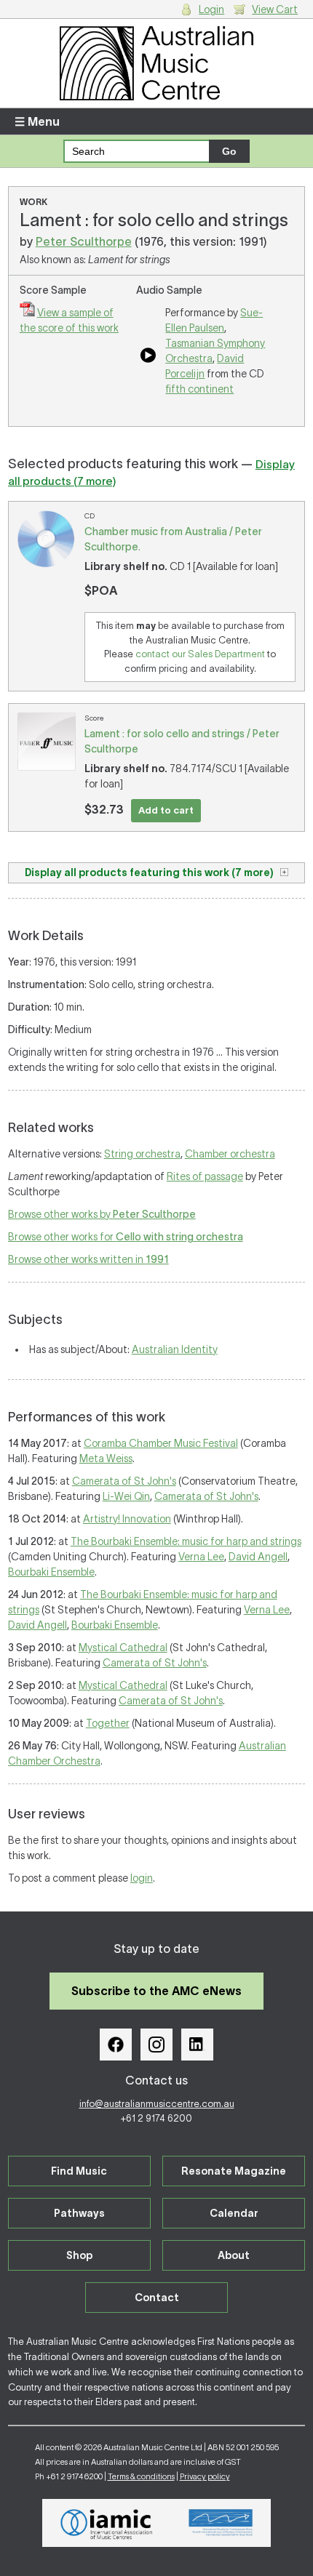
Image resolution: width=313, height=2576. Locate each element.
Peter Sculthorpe (84, 241)
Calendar (234, 2213)
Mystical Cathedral (123, 1648)
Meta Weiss (106, 1458)
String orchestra (142, 1154)
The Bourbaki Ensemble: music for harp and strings (186, 1541)
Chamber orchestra (230, 1154)
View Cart (275, 9)
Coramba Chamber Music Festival (161, 1443)
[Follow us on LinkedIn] (197, 2045)
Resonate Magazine (234, 2171)
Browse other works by (102, 1214)
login (142, 1878)
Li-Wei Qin (126, 1496)
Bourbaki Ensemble (51, 1572)
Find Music (79, 2171)
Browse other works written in (88, 1259)
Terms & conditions (141, 2476)
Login (211, 9)
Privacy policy (205, 2476)
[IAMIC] (107, 2523)
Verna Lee (201, 1557)
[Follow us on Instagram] (156, 2045)
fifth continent (199, 389)
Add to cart (166, 810)
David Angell (258, 1557)
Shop (79, 2255)
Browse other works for (126, 1237)
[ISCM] (221, 2523)
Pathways (79, 2213)
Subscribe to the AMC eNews (156, 1991)
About (234, 2255)
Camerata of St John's (124, 1481)
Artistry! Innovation (127, 1519)
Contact (157, 2298)
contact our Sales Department (200, 654)
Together (108, 1723)
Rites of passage (205, 1176)
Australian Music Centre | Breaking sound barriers (157, 63)
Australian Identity (175, 1349)
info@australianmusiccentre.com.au (157, 2104)
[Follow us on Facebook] (116, 2045)
